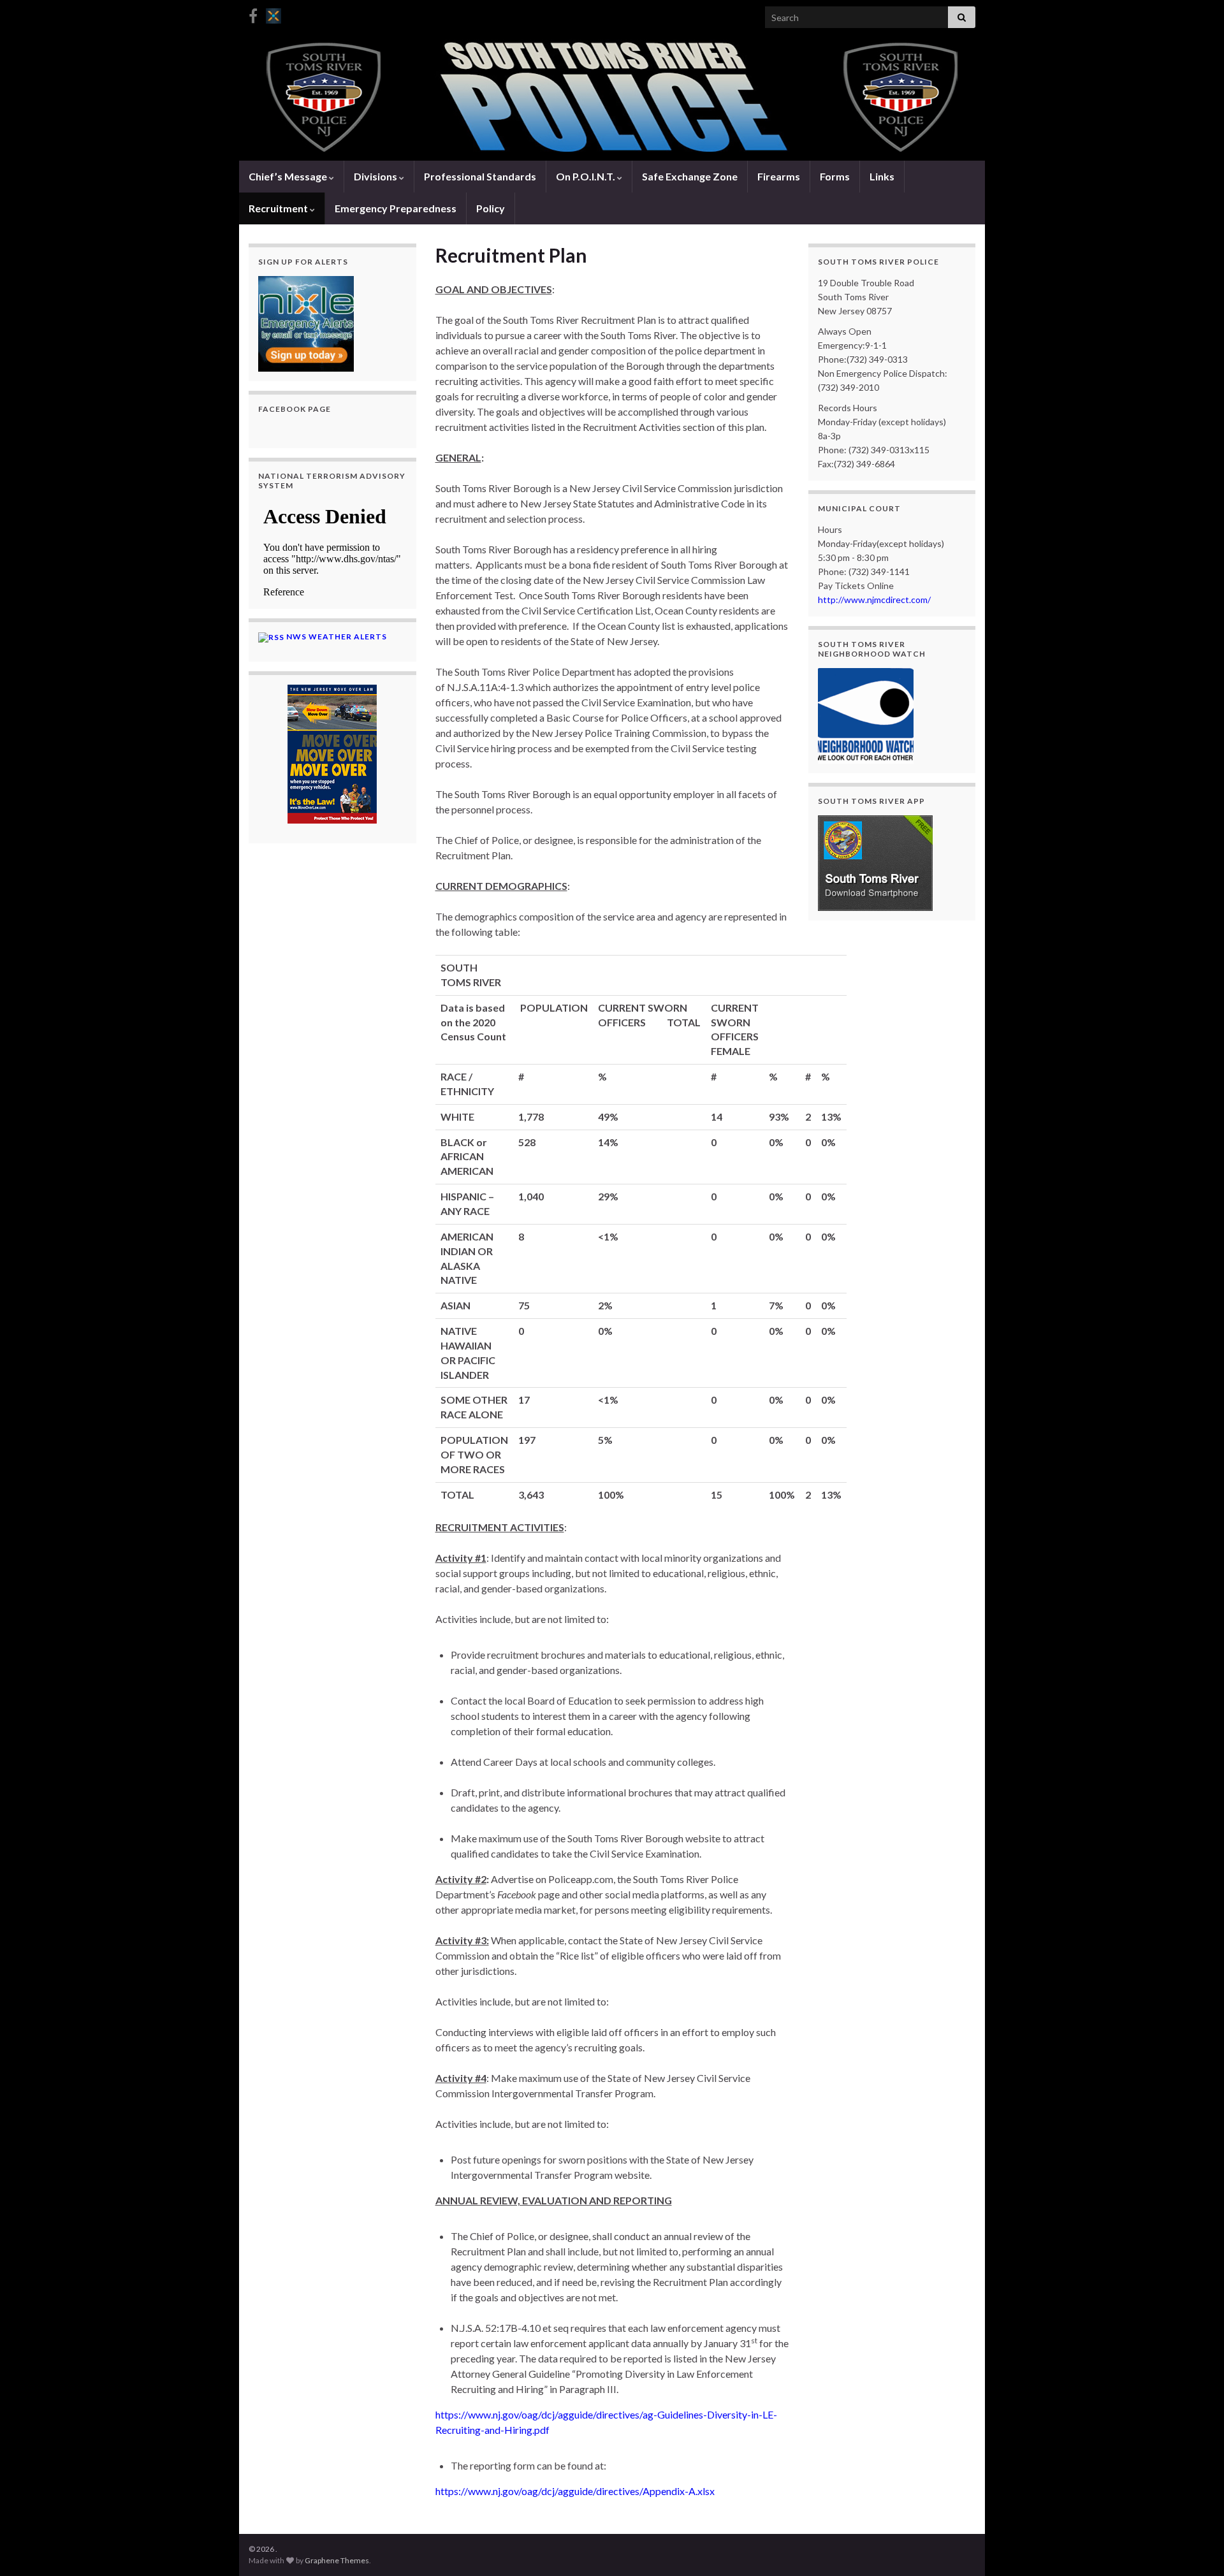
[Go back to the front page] (612, 98)
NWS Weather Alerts (337, 637)
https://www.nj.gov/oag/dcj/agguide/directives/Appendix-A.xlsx (575, 2491)
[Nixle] (273, 14)
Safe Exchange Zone (690, 176)
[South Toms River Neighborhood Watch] (866, 714)
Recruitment (279, 208)
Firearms (779, 176)
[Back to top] (1195, 2547)
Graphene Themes (337, 2560)
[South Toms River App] (875, 862)
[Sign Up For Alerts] (306, 322)
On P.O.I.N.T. (586, 176)
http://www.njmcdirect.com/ (874, 600)
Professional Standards (480, 176)
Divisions (376, 176)
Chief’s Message (289, 176)
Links (882, 176)
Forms (835, 176)
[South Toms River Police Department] (253, 14)
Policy (491, 208)
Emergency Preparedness (396, 208)
